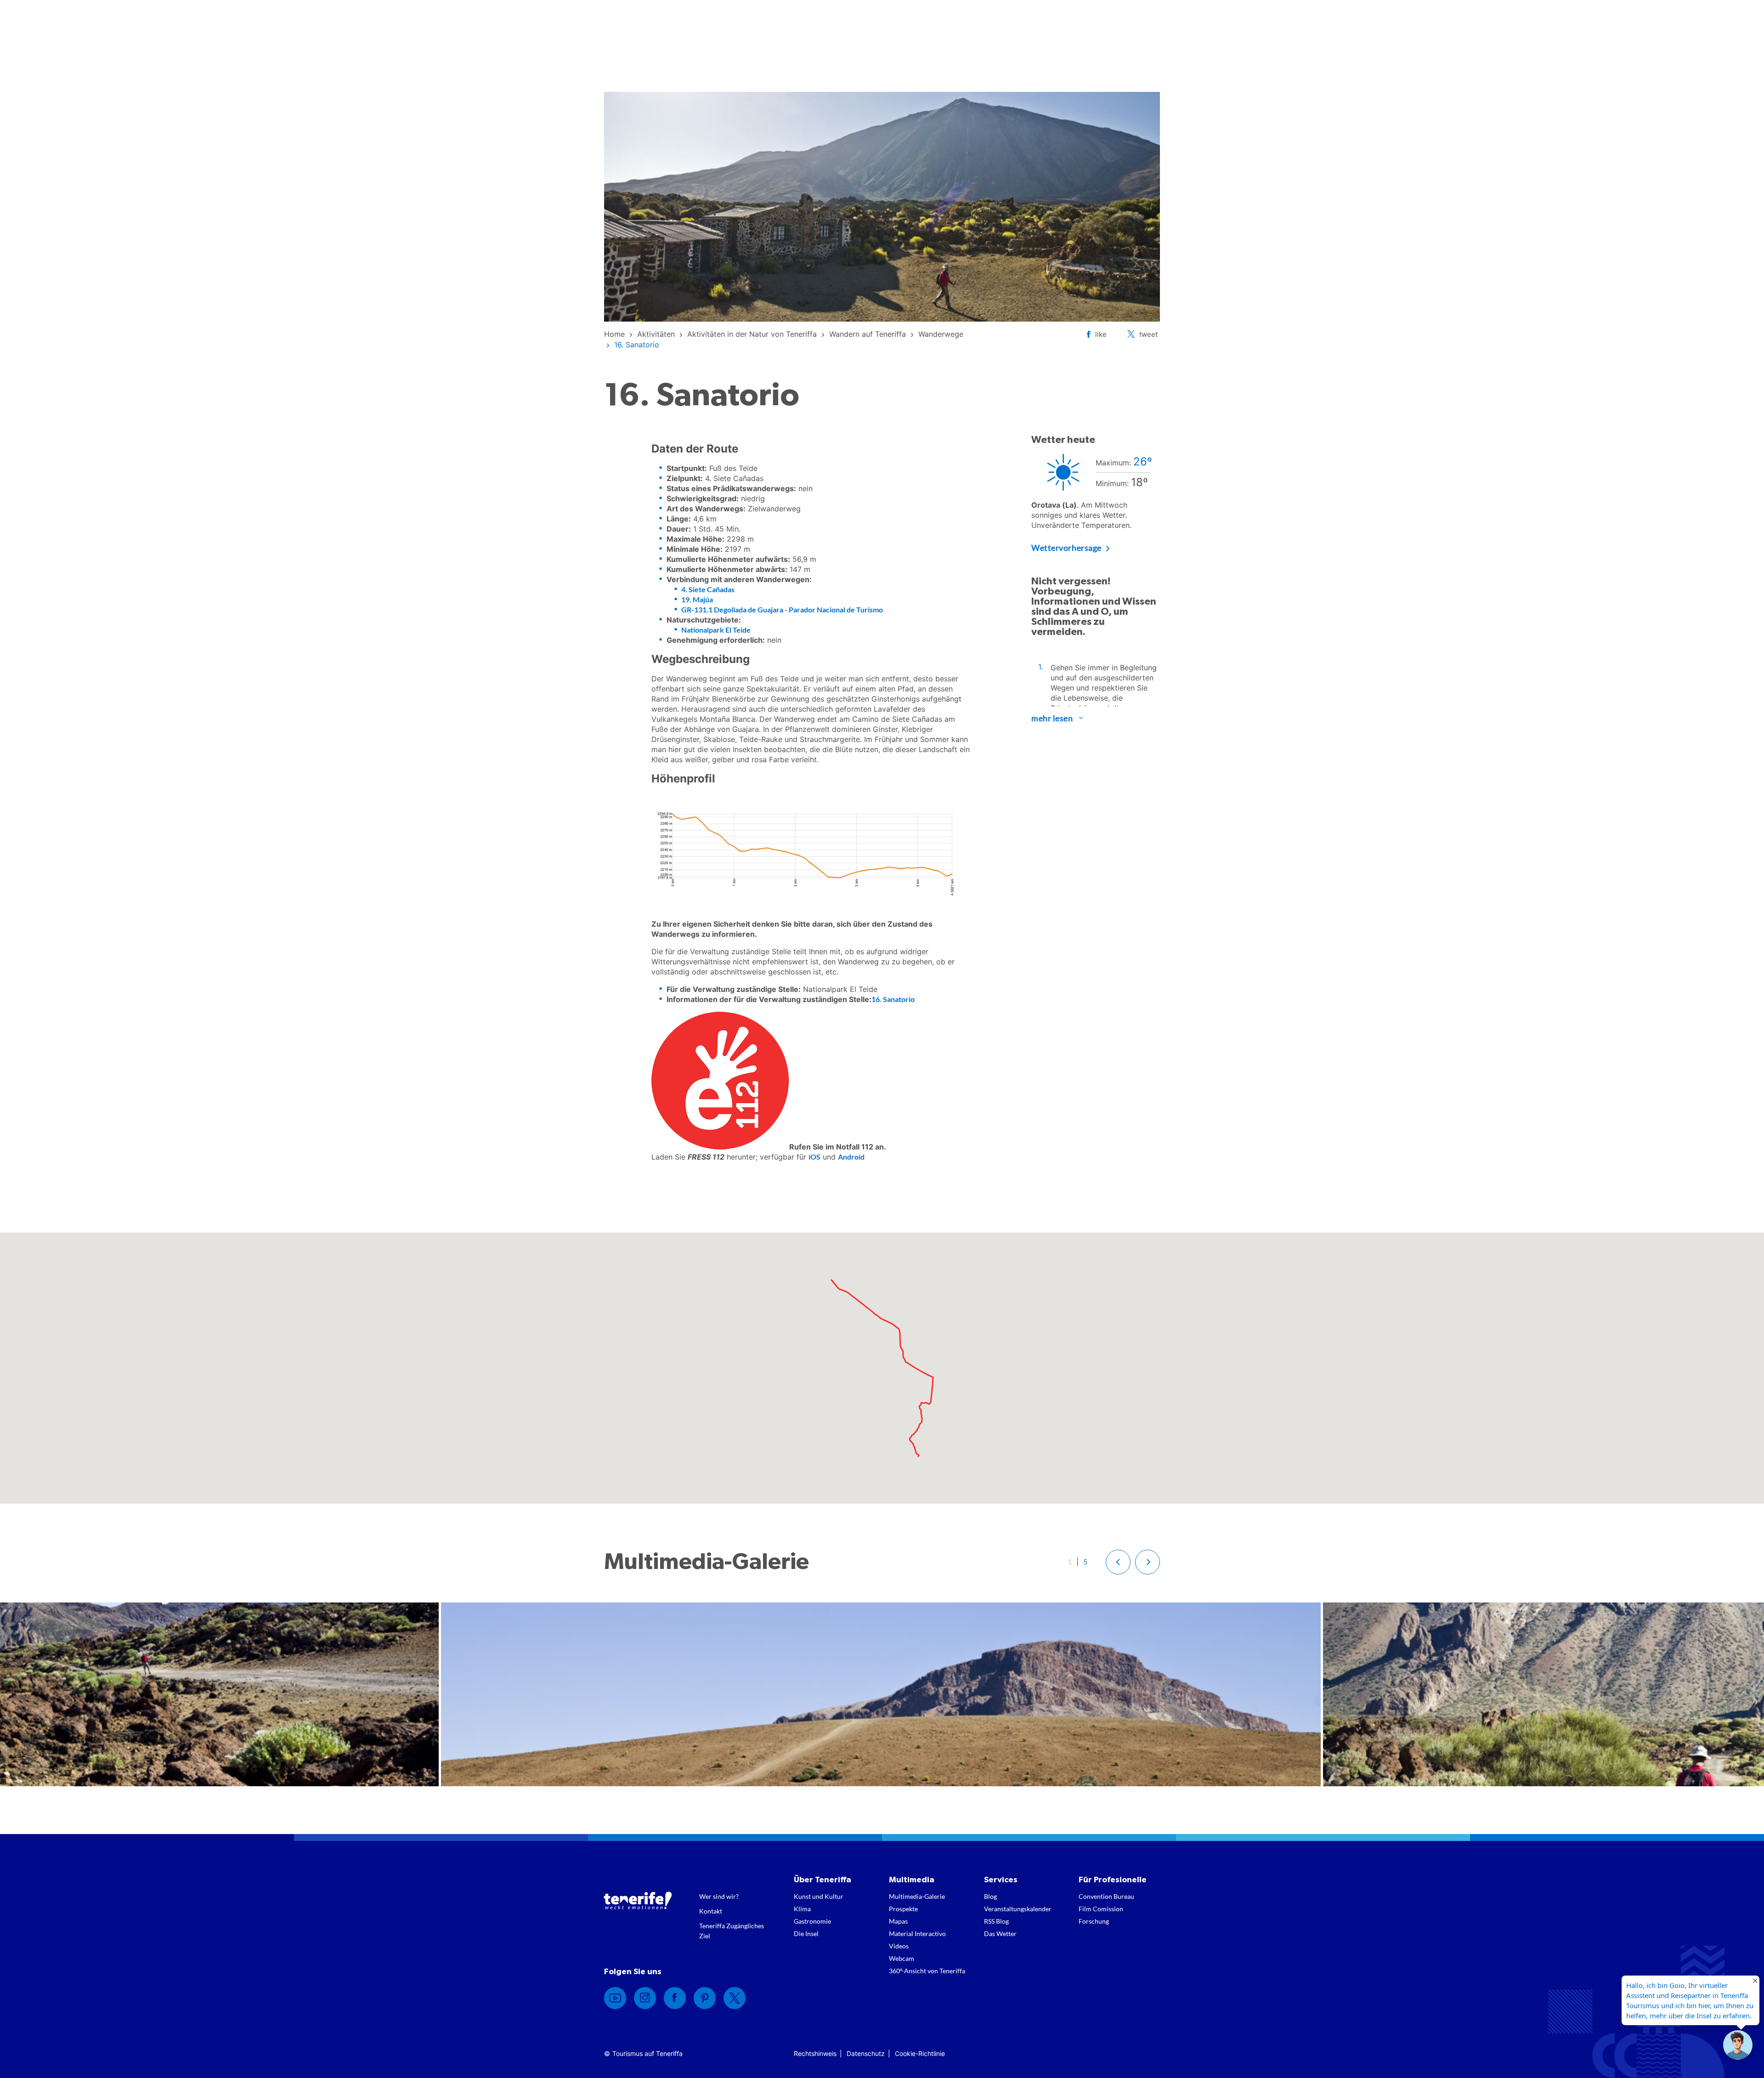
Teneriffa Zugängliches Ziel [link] (732, 1931)
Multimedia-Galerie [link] (917, 1896)
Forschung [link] (1094, 1921)
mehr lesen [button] (1052, 718)
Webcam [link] (902, 1958)
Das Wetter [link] (1000, 1934)
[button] (1118, 1562)
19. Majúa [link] (697, 599)
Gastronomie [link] (812, 1921)
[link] (614, 334)
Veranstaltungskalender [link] (1018, 1909)
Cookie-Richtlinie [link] (920, 2053)
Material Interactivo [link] (917, 1934)
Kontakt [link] (711, 1911)
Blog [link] (990, 1896)
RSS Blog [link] (996, 1921)
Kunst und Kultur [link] (819, 1896)
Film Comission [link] (1101, 1909)
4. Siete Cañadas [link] (708, 589)
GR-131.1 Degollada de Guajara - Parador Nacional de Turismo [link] (782, 609)
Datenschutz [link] (866, 2053)
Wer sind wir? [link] (719, 1896)
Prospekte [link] (903, 1909)
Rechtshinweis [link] (815, 2053)
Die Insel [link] (806, 1934)
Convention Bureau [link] (1106, 1896)
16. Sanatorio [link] (893, 999)
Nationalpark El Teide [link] (716, 630)
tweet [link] (1148, 334)
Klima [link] (802, 1909)
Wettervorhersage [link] (1066, 548)
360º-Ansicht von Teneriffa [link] (927, 1971)
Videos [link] (899, 1946)
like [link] (1101, 334)
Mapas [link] (898, 1921)
